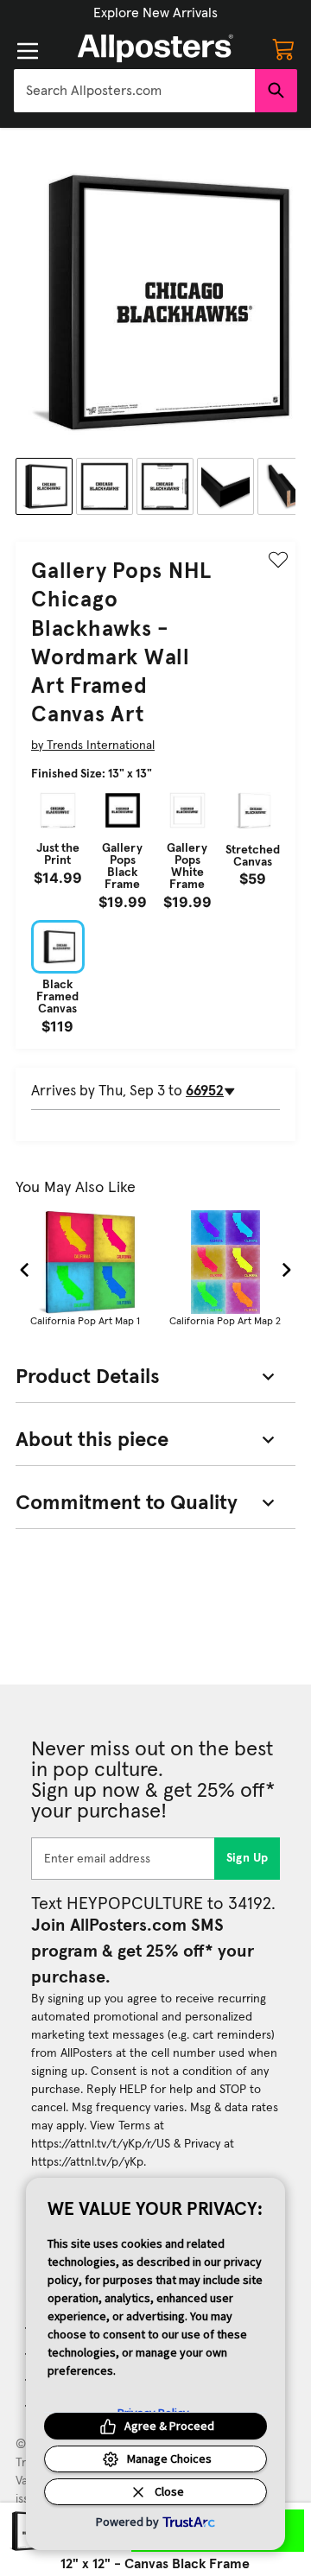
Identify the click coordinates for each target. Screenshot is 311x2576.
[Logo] (155, 48)
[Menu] (28, 51)
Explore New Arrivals (155, 13)
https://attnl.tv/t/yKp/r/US (101, 2144)
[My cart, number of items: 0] (283, 48)
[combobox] (134, 91)
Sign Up (248, 1858)
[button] (155, 13)
